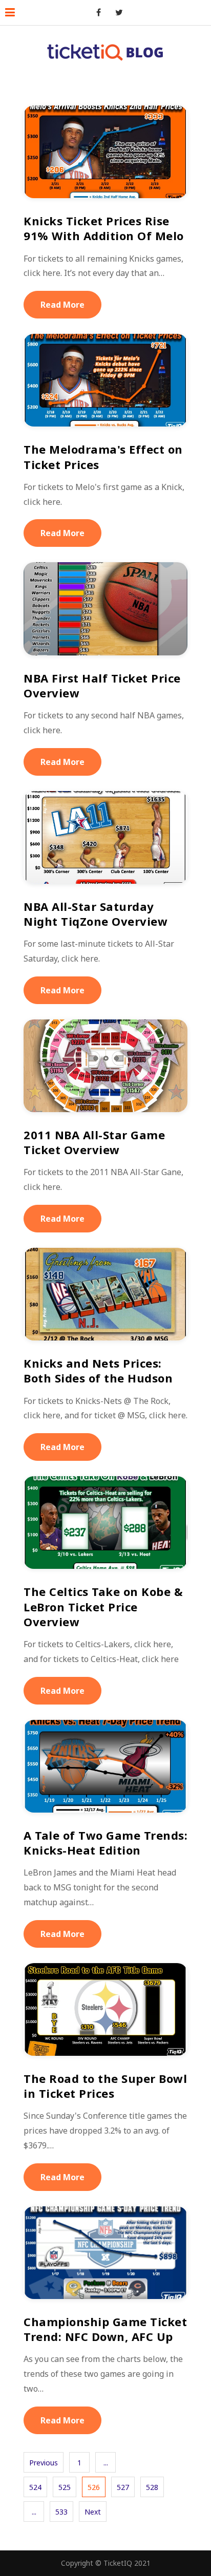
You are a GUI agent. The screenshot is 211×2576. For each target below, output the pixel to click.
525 (65, 2487)
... (106, 2463)
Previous (44, 2463)
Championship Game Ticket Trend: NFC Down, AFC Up (105, 2329)
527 (123, 2487)
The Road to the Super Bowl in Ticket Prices (105, 2086)
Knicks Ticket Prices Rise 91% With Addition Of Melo (104, 228)
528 (152, 2487)
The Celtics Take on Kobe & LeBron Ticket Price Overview (103, 1606)
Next (93, 2512)
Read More (62, 305)
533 (61, 2512)
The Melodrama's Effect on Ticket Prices (103, 456)
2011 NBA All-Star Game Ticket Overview (94, 1142)
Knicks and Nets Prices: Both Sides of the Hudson (98, 1370)
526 (94, 2487)
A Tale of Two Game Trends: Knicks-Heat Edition (105, 1843)
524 (35, 2487)
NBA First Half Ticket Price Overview (102, 685)
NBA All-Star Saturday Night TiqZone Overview (96, 914)
